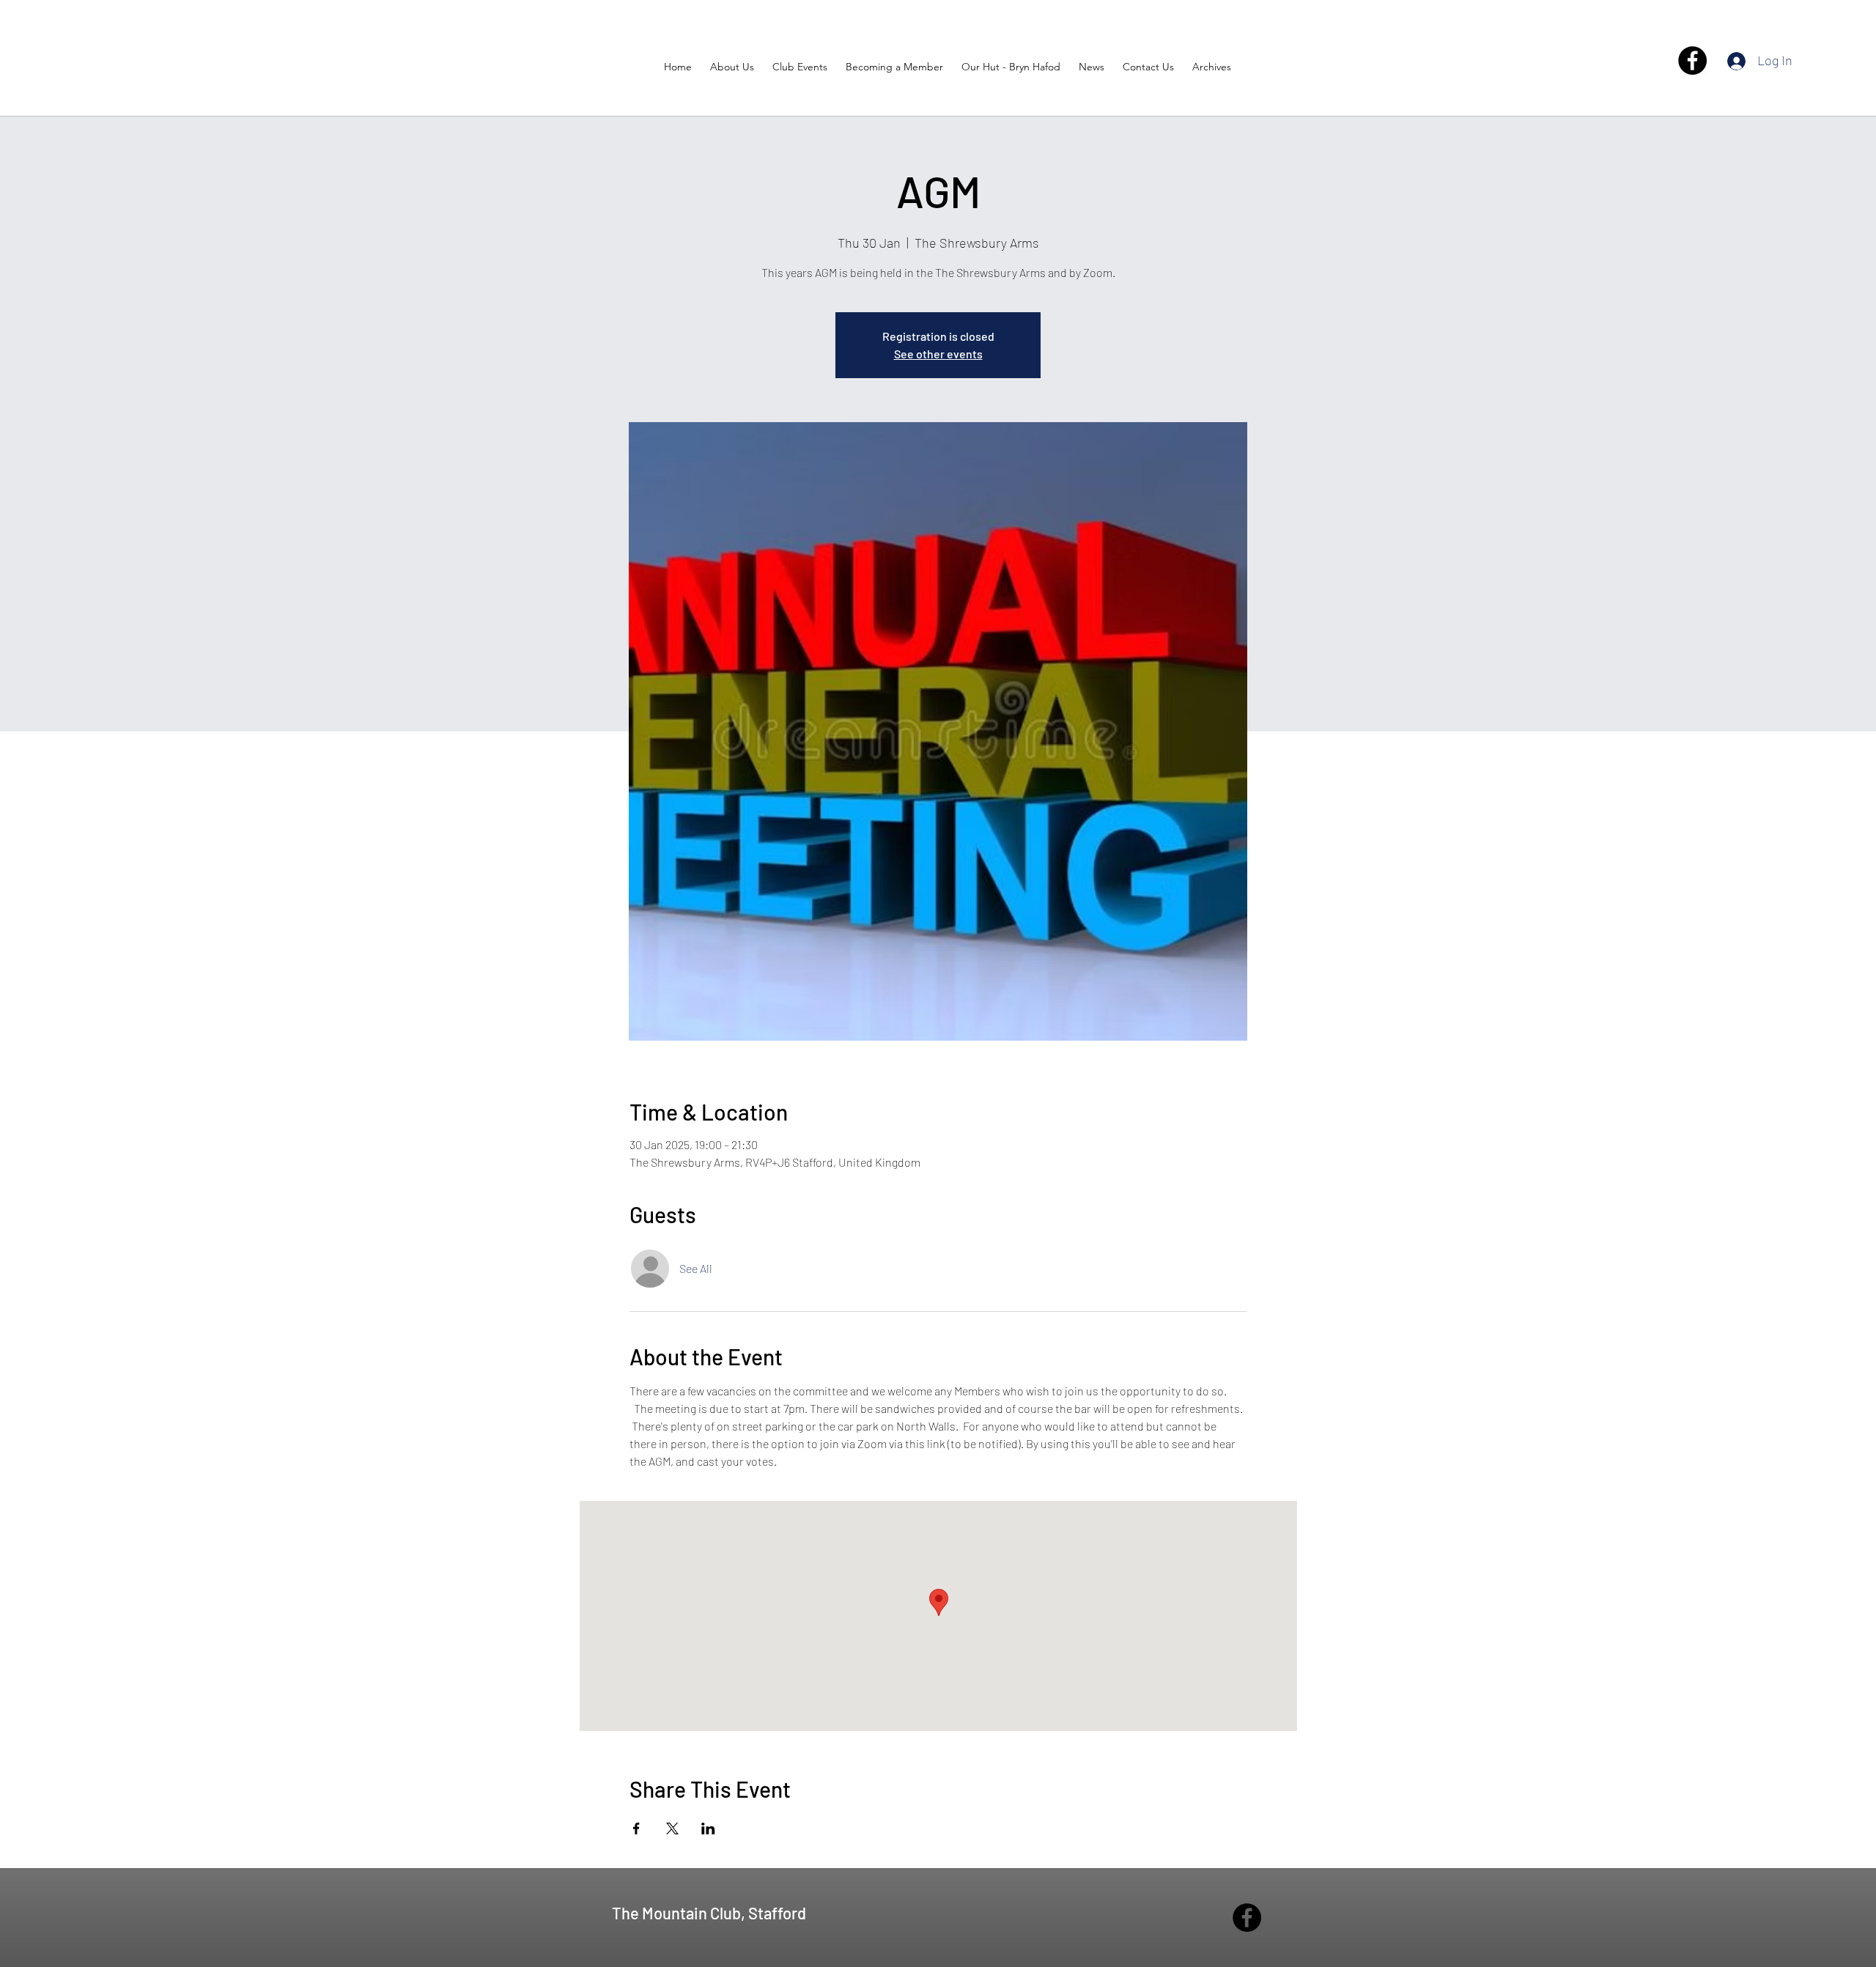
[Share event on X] (672, 1828)
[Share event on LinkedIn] (708, 1828)
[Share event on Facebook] (636, 1828)
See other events (938, 354)
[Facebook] (1692, 60)
